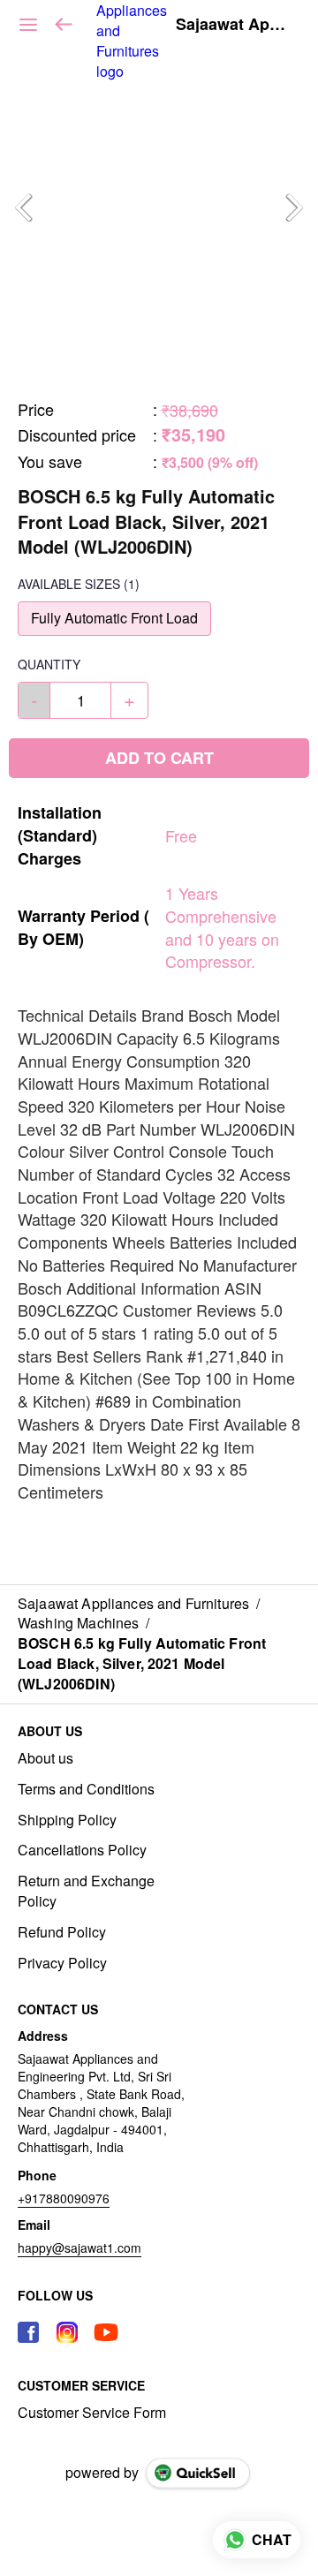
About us (45, 1758)
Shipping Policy (67, 1820)
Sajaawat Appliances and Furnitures (234, 25)
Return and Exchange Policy (86, 1891)
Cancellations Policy (82, 1850)
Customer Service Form (92, 2413)
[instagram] (67, 2332)
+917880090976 (64, 2198)
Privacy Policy (62, 1963)
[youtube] (106, 2332)
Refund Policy (62, 1932)
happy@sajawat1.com (79, 2247)
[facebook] (28, 2332)
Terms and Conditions (86, 1789)
